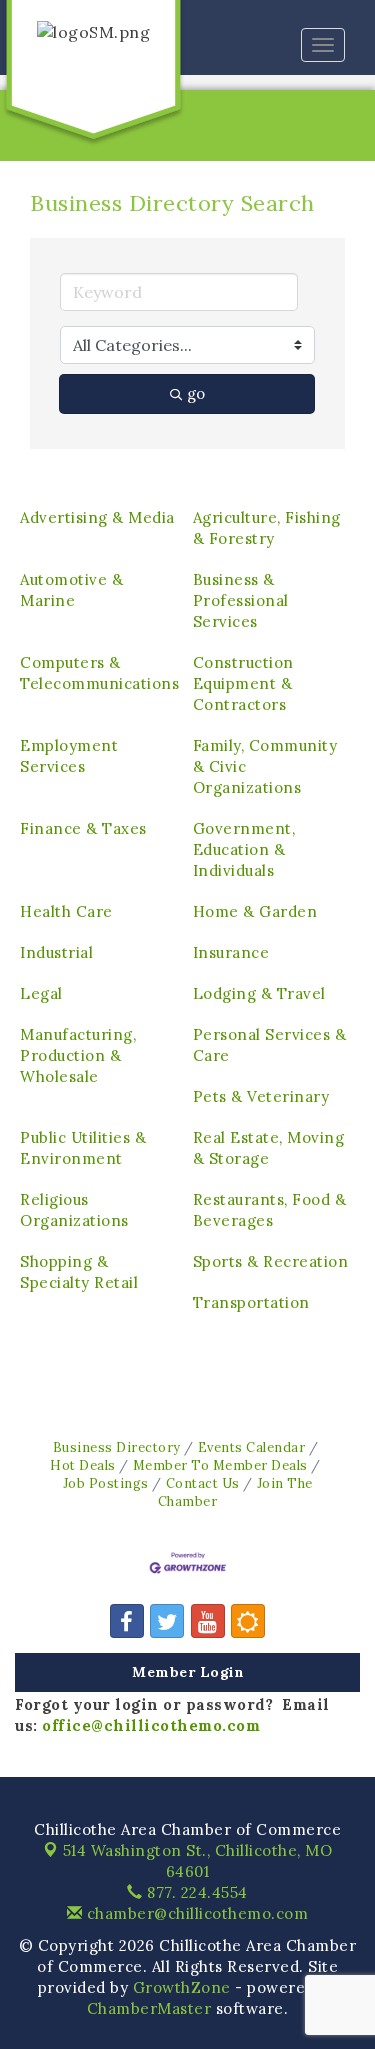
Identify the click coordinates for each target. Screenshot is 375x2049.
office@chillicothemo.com (151, 1725)
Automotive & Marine (71, 590)
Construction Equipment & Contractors (243, 683)
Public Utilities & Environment (83, 1148)
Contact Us (203, 1483)
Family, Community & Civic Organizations (265, 766)
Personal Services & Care (270, 1045)
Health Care (66, 911)
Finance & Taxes (83, 828)
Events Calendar (251, 1447)
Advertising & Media (97, 517)
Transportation (251, 1302)
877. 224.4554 (195, 1892)
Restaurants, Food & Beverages (270, 1210)
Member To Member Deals (220, 1465)
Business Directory (117, 1447)
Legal (41, 993)
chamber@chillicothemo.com (195, 1913)
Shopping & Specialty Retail (79, 1272)
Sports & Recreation (271, 1261)
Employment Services (69, 756)
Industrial (56, 952)
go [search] (196, 393)
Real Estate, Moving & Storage (269, 1148)
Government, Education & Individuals (244, 849)
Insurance (231, 952)
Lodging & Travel (259, 993)
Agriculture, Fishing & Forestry (267, 528)
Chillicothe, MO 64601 (198, 1861)
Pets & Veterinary (261, 1096)
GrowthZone (182, 1987)
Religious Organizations (74, 1210)
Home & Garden (255, 911)
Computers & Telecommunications (99, 673)
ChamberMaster (149, 2008)
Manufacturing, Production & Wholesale (78, 1055)
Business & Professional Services (241, 600)
